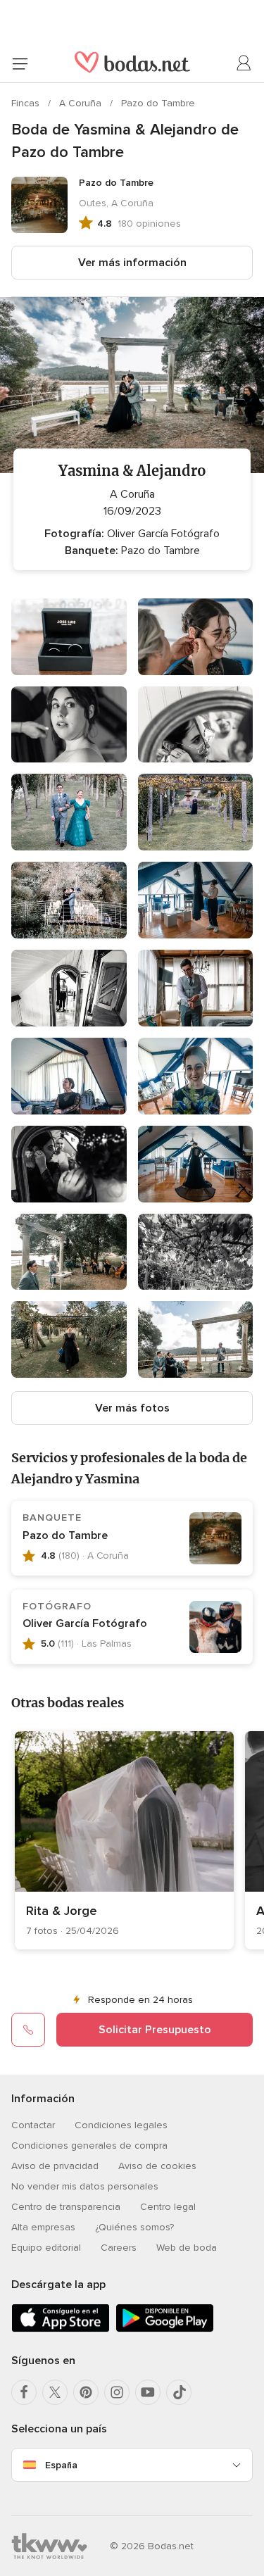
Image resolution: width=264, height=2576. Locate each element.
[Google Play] (165, 2329)
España (61, 2465)
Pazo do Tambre (158, 103)
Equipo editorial (46, 2248)
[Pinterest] (86, 2392)
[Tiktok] (179, 2392)
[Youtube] (148, 2392)
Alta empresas (43, 2227)
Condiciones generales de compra (89, 2145)
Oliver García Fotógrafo (85, 1623)
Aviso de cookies (157, 2166)
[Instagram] (117, 2392)
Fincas (27, 103)
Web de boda (187, 2248)
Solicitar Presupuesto (155, 2030)
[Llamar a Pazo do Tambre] (28, 2030)
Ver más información (132, 263)
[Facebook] (24, 2392)
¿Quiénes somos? (134, 2227)
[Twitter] (55, 2392)
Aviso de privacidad (55, 2166)
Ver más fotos (132, 1408)
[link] (124, 1840)
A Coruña (82, 103)
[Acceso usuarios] (244, 63)
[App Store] (61, 2329)
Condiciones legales (121, 2125)
